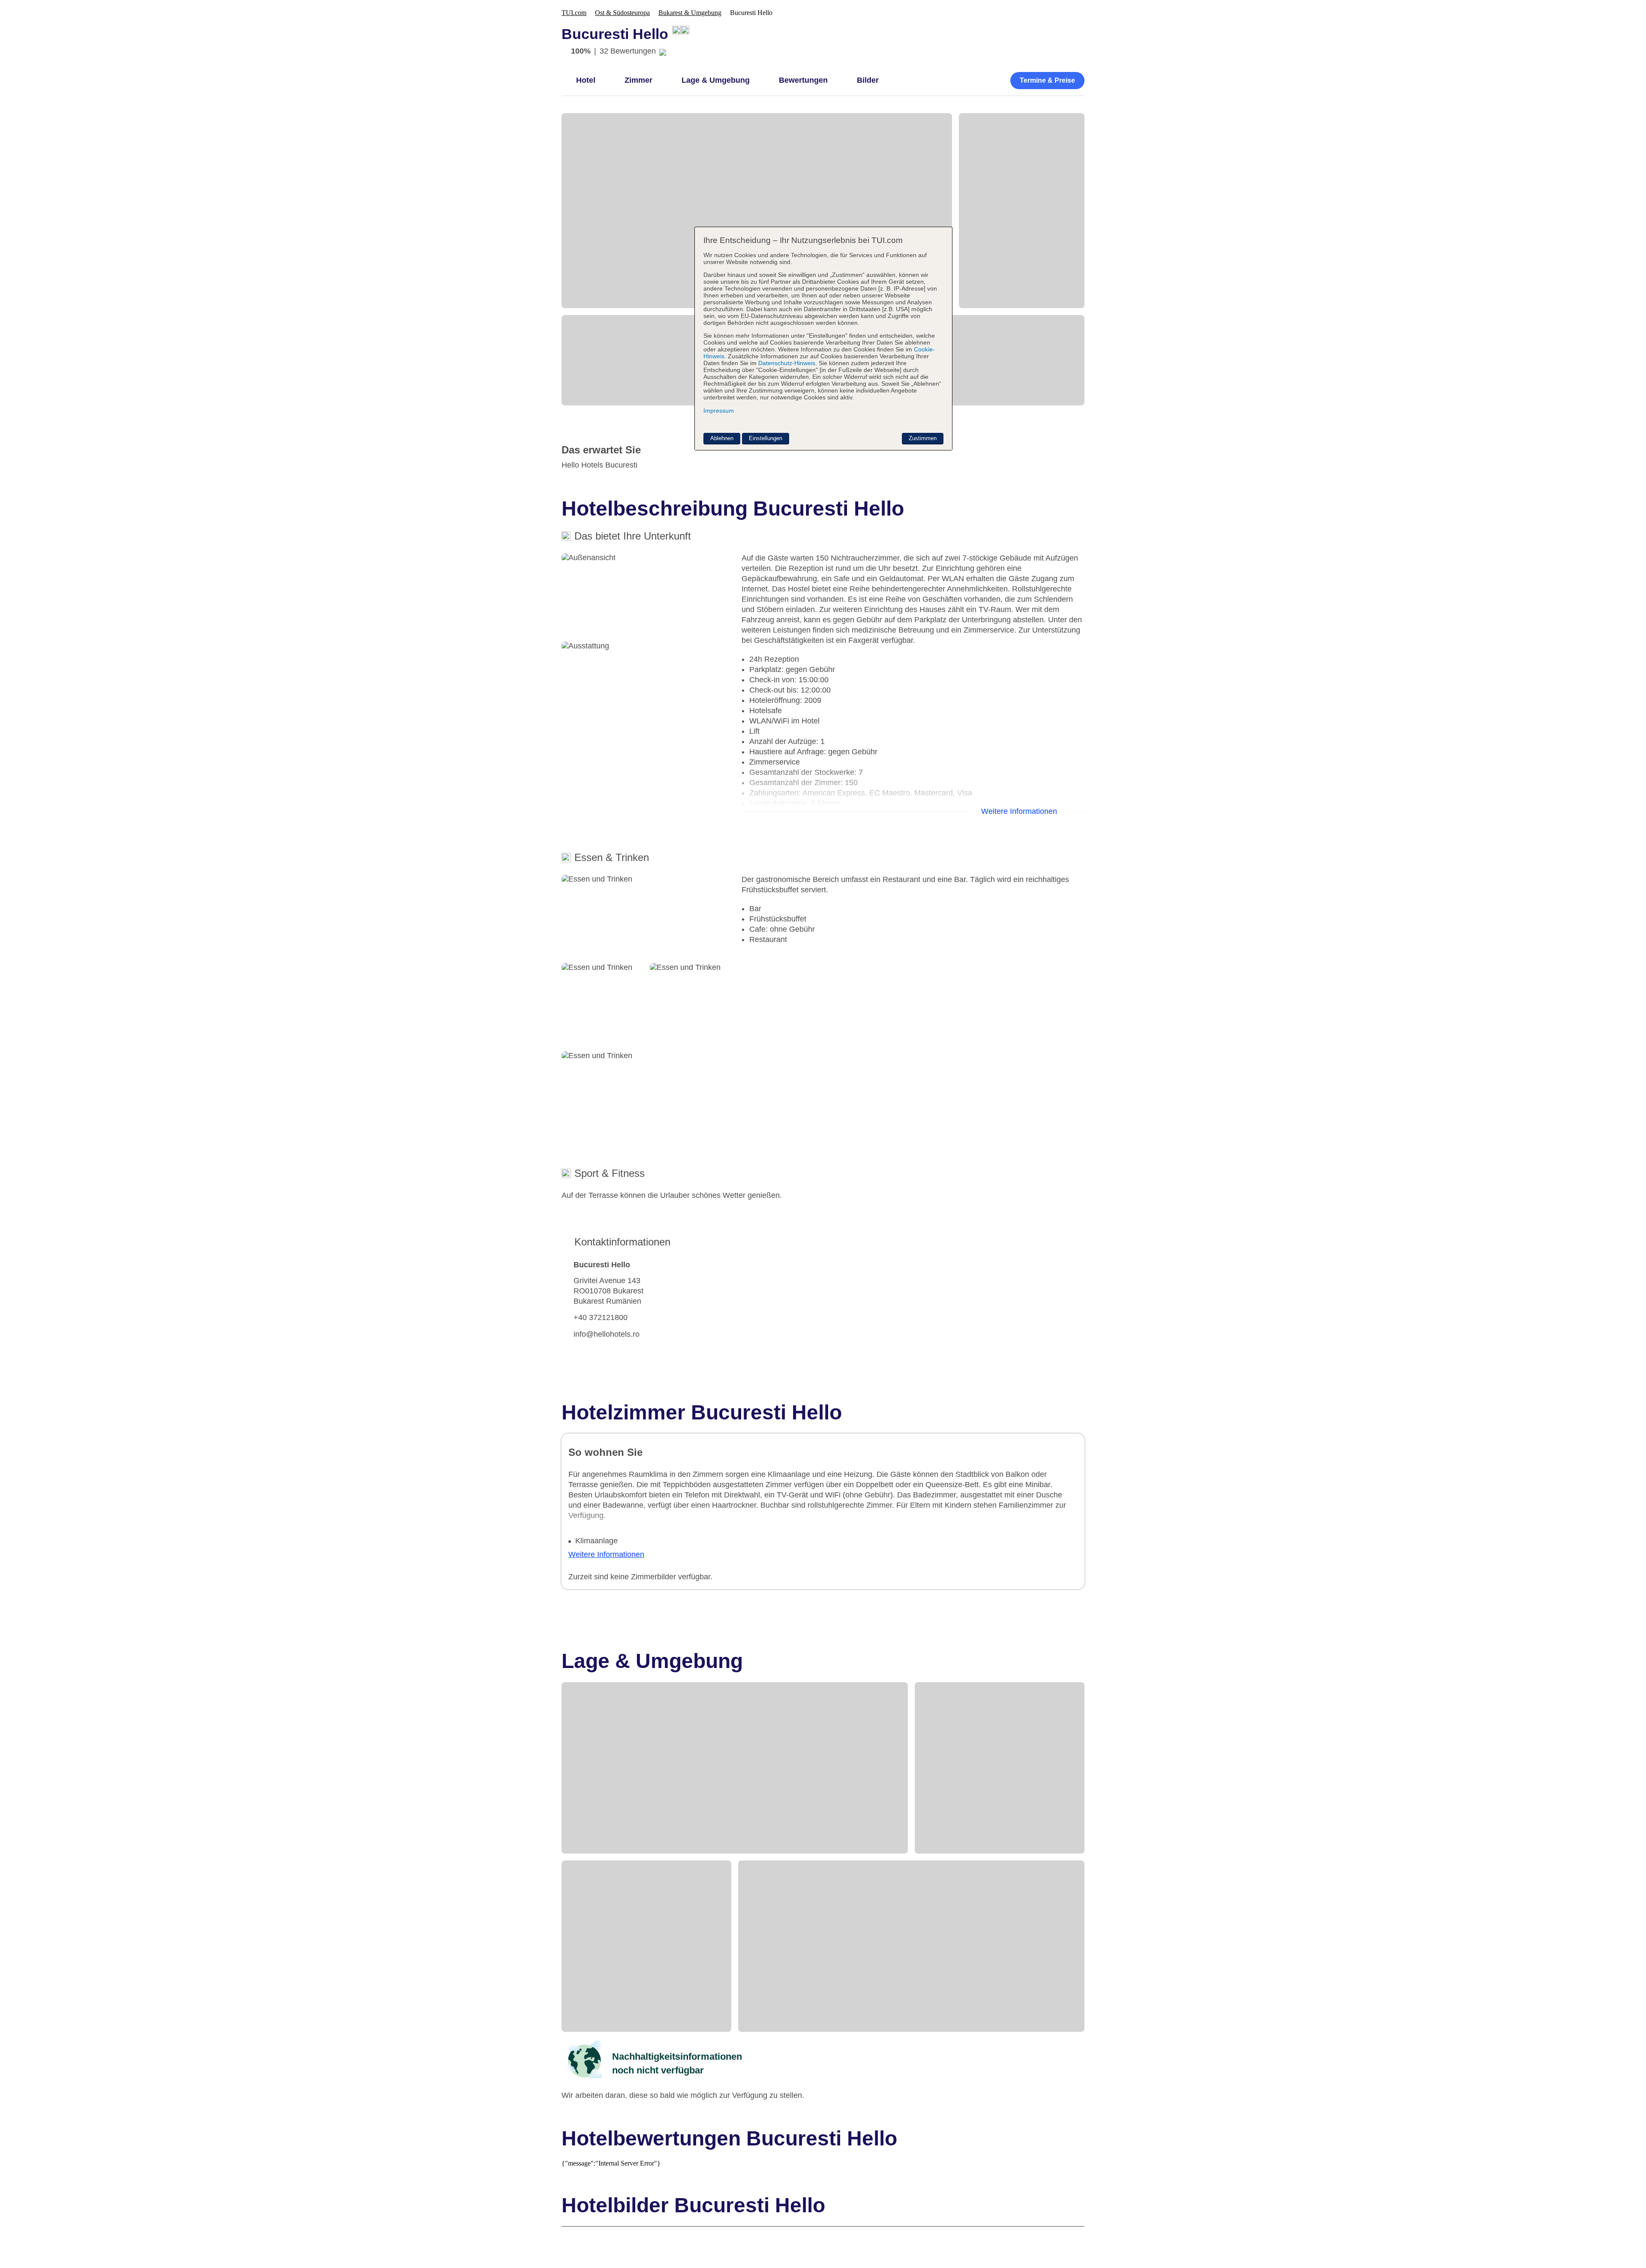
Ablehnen (722, 438)
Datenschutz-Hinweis (787, 363)
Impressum (719, 411)
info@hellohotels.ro (607, 1334)
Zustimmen (923, 438)
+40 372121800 (601, 1317)
